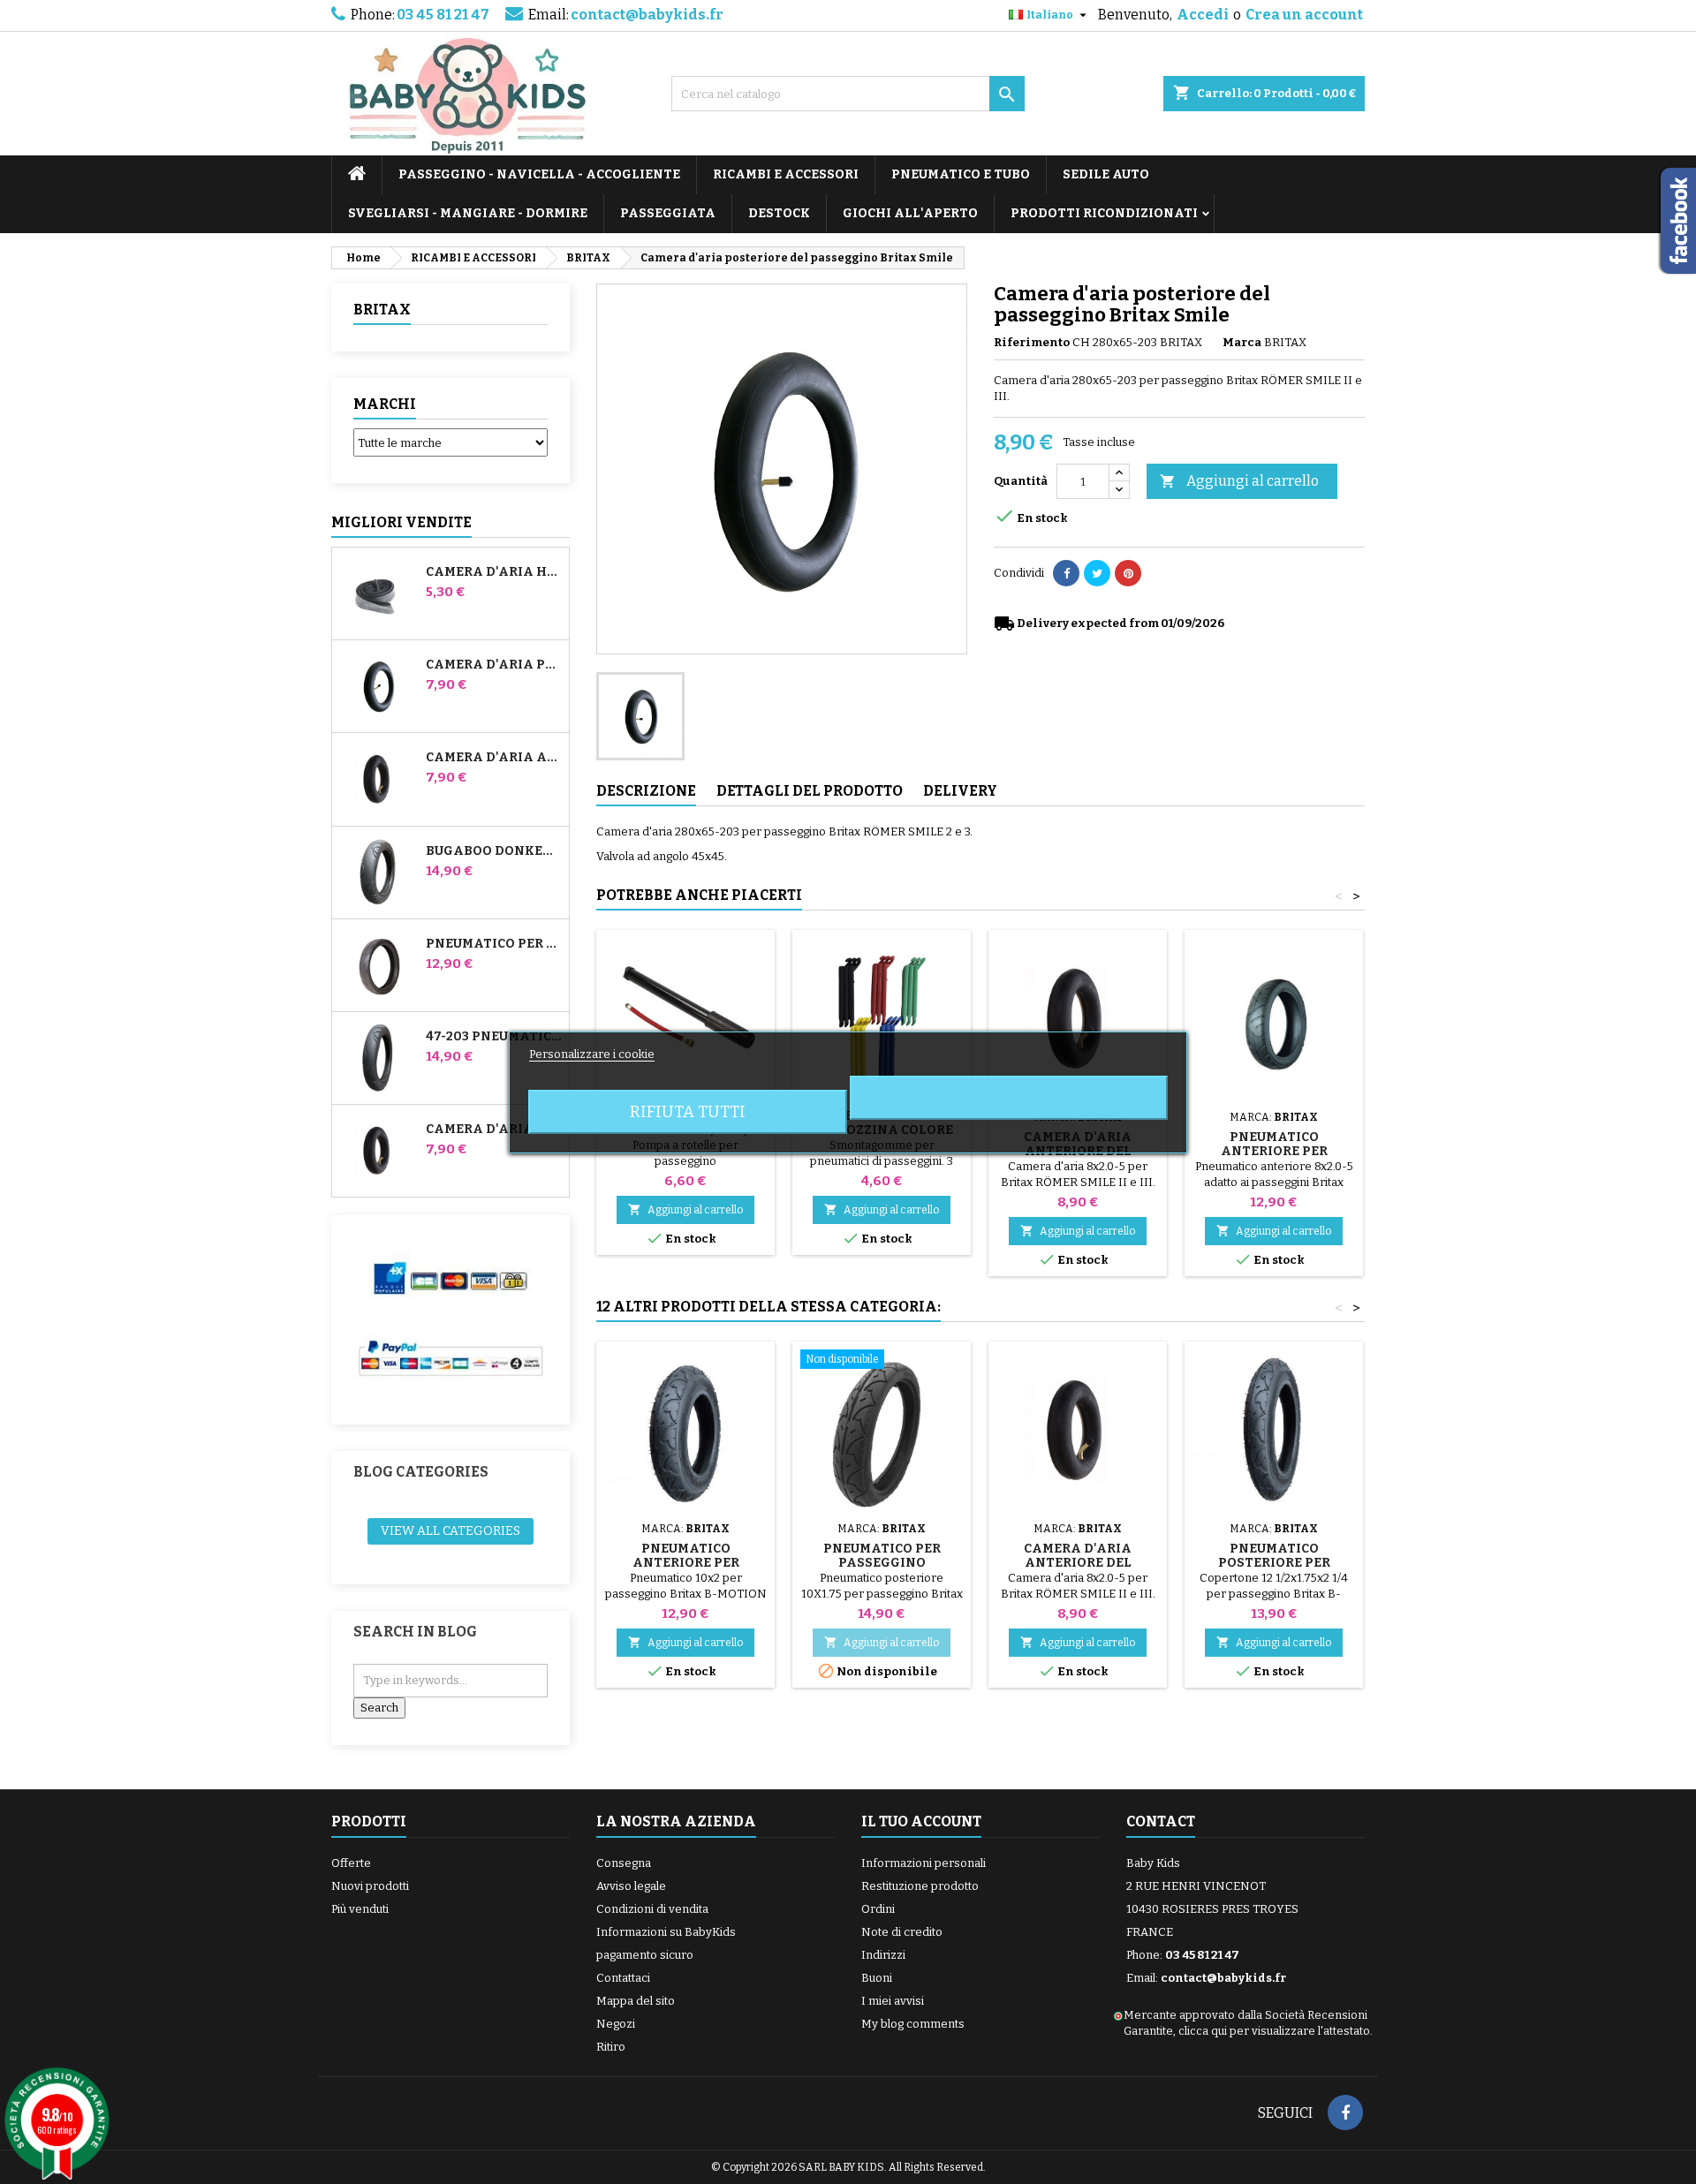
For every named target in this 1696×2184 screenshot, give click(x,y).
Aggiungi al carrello (1239, 481)
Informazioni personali (924, 1863)
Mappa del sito (636, 2001)
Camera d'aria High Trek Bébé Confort (494, 572)
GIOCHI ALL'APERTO (910, 213)
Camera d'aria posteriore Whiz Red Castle (494, 1130)
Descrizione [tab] (646, 791)
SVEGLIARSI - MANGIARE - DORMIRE (468, 213)
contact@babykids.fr (647, 15)
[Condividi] (1066, 573)
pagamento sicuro (645, 1955)
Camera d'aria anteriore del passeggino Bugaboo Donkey (494, 758)
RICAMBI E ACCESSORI (786, 174)
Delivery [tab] (960, 791)
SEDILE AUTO (1106, 174)
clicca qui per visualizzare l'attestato (1274, 2031)
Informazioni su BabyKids (666, 1932)
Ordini (878, 1909)
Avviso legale (631, 1886)
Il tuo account (921, 1821)
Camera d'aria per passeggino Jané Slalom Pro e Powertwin (494, 665)
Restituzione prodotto (920, 1886)
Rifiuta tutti (688, 1112)
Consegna (624, 1863)
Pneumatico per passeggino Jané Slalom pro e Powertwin (494, 944)
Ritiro (611, 2047)
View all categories (450, 1531)
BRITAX (382, 310)
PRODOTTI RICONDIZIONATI (1104, 213)
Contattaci (623, 1978)
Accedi (1203, 15)
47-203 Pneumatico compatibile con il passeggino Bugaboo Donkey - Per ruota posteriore (494, 1037)
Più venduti (360, 1909)
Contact (1161, 1821)
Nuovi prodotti (370, 1886)
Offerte (351, 1863)
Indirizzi (883, 1955)
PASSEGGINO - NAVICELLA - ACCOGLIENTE (539, 174)
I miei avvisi (893, 2001)
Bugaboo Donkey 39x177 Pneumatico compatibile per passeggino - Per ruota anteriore (494, 851)
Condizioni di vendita (652, 1909)
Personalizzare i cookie (592, 1054)
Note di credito (902, 1932)
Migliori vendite (401, 522)
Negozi (616, 2024)
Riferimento (1032, 342)
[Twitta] (1097, 573)
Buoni (877, 1978)
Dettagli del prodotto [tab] (810, 791)
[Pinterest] (1128, 573)
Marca (1242, 342)
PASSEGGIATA (668, 213)
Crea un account (1304, 15)
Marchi (385, 404)
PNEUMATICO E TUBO (961, 174)
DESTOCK (779, 213)
